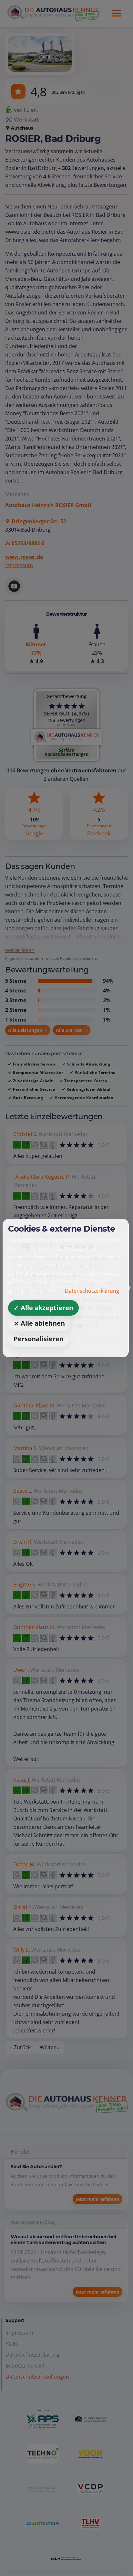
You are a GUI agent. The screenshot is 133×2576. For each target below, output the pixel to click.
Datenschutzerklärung (92, 1291)
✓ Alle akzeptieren (43, 1308)
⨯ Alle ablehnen (39, 1323)
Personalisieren (39, 1339)
